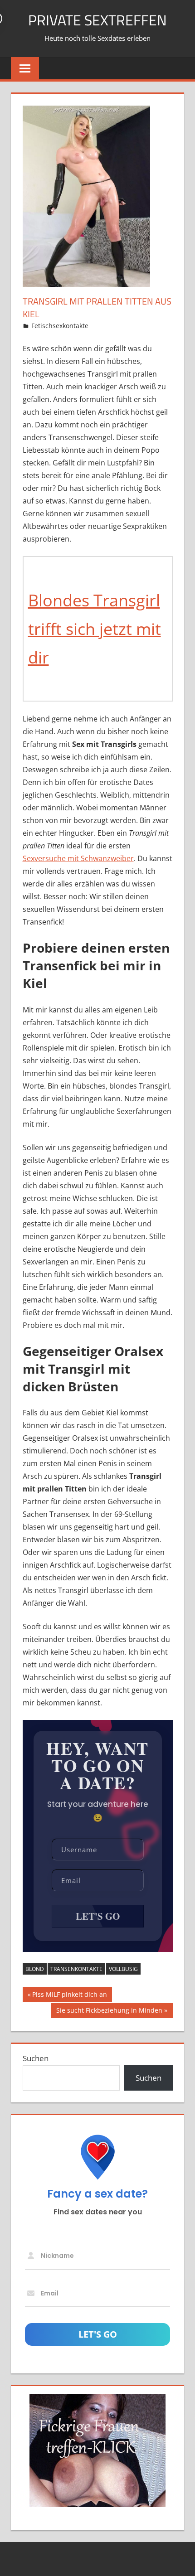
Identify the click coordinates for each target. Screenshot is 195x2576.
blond (35, 1969)
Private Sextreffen (97, 20)
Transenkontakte (76, 1969)
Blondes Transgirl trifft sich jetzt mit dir (95, 629)
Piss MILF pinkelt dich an (69, 1996)
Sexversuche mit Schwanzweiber (78, 858)
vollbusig (123, 1969)
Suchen (36, 2058)
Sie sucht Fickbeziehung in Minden (109, 2012)
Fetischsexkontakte (60, 326)
